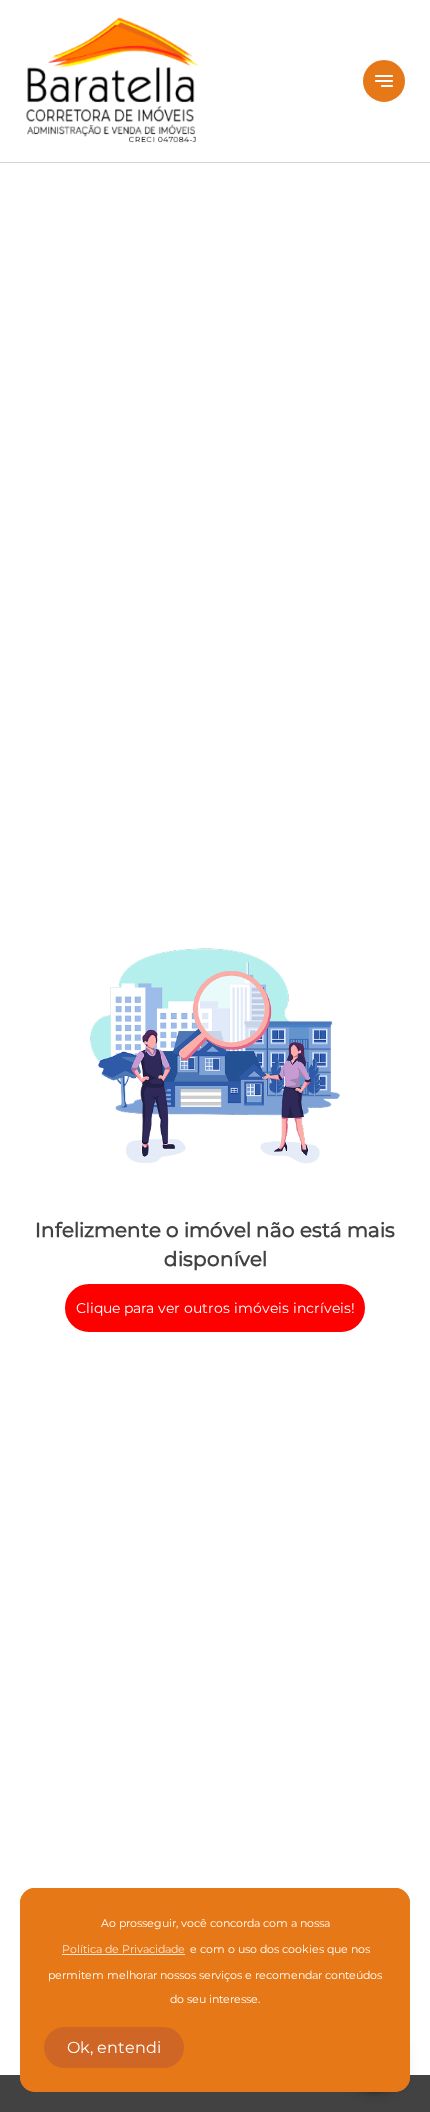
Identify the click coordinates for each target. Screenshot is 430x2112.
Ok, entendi (114, 2047)
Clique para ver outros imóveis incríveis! (215, 1308)
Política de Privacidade (123, 1949)
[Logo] (182, 81)
